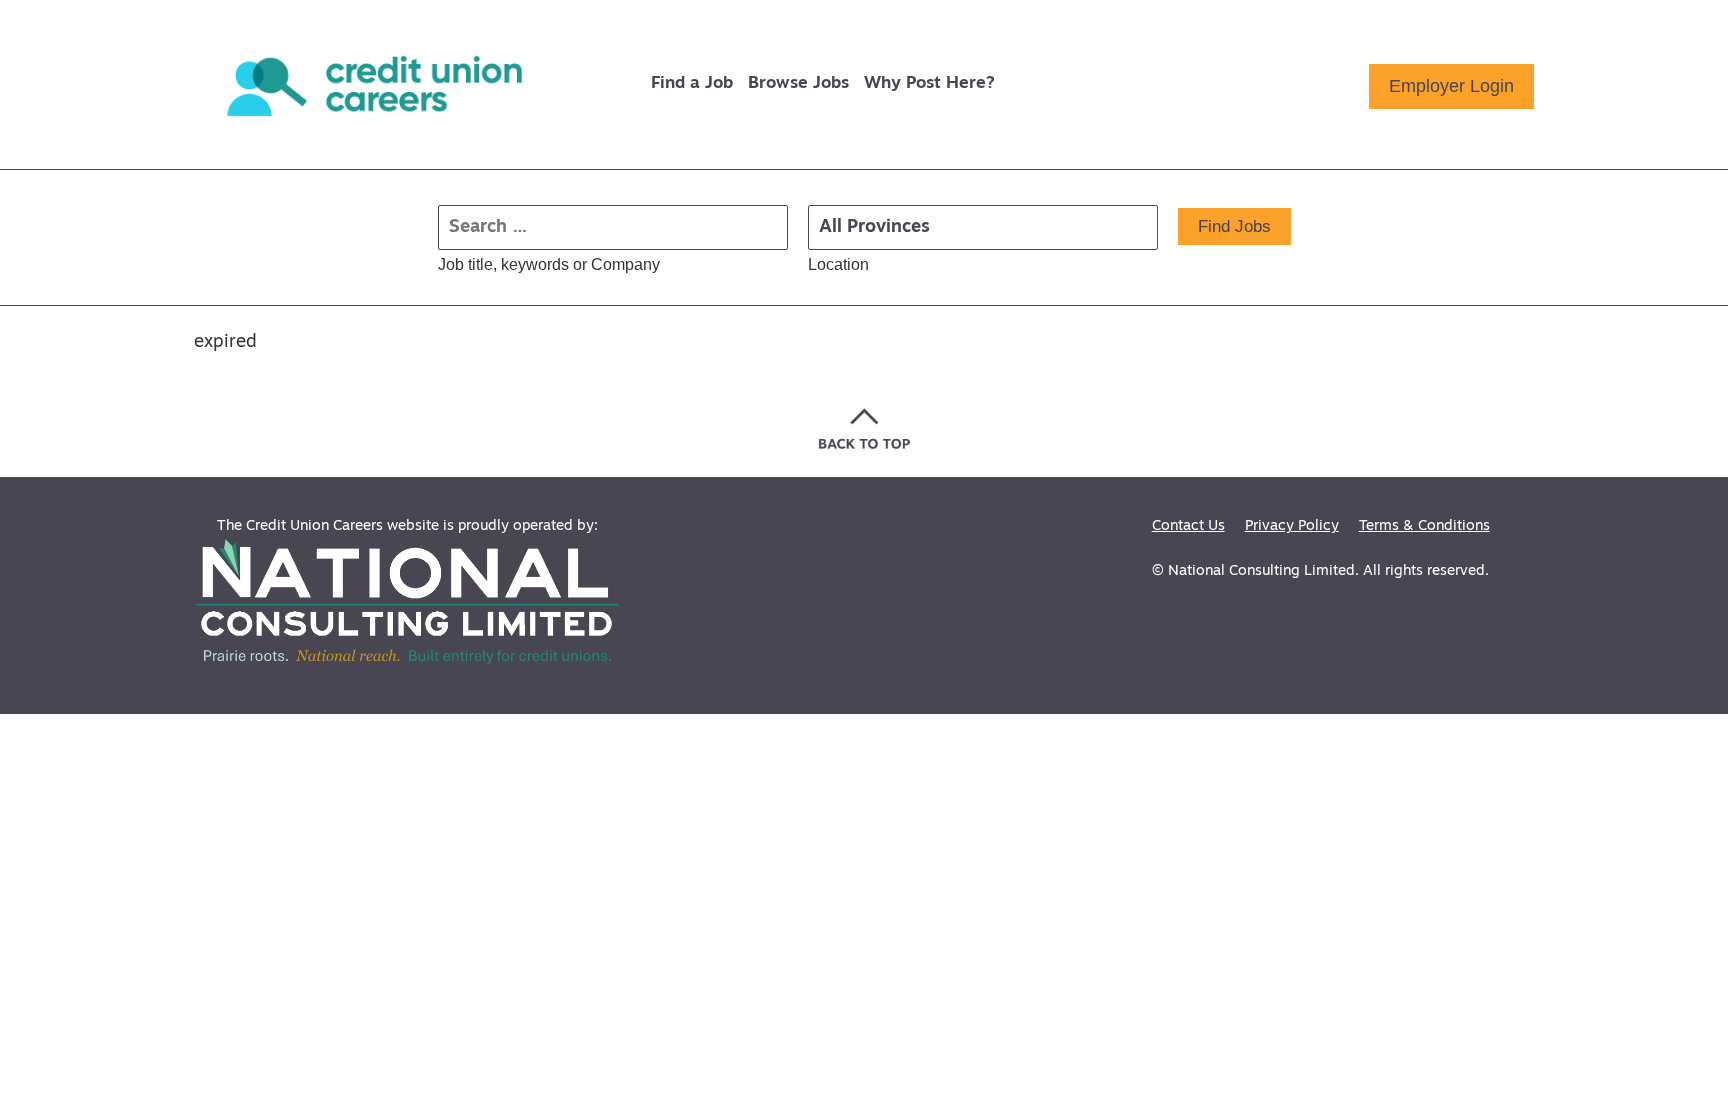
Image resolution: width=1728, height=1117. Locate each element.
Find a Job (692, 83)
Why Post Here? (929, 83)
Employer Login (1451, 86)
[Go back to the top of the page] (864, 428)
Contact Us (1188, 526)
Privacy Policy (1292, 526)
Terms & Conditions (1424, 526)
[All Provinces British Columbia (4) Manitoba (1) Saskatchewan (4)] (983, 227)
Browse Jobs (798, 83)
